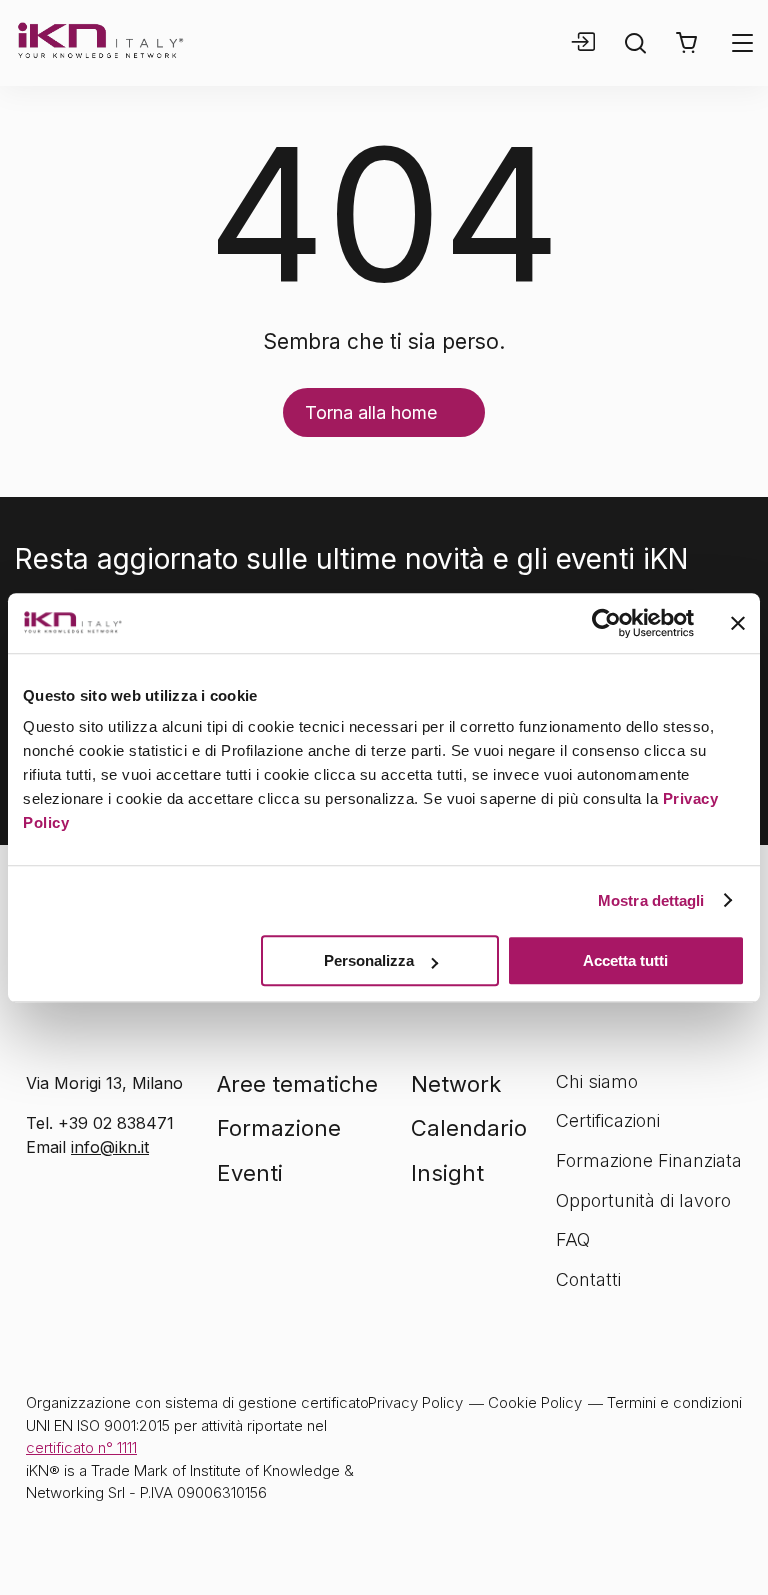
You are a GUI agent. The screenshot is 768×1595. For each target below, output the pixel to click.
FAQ (573, 1239)
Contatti (588, 1279)
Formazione (279, 1128)
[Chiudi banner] (738, 623)
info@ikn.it (110, 1147)
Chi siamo (597, 1081)
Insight (447, 1173)
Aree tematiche (297, 1084)
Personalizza (369, 960)
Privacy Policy (415, 1402)
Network (456, 1084)
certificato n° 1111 (81, 1447)
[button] (686, 43)
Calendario (469, 1128)
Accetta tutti (625, 960)
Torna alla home (371, 412)
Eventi (250, 1173)
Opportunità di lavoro (643, 1200)
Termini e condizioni (674, 1402)
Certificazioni (608, 1120)
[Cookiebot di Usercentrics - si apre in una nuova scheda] (606, 623)
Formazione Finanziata (649, 1160)
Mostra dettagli (651, 900)
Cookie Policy (535, 1402)
